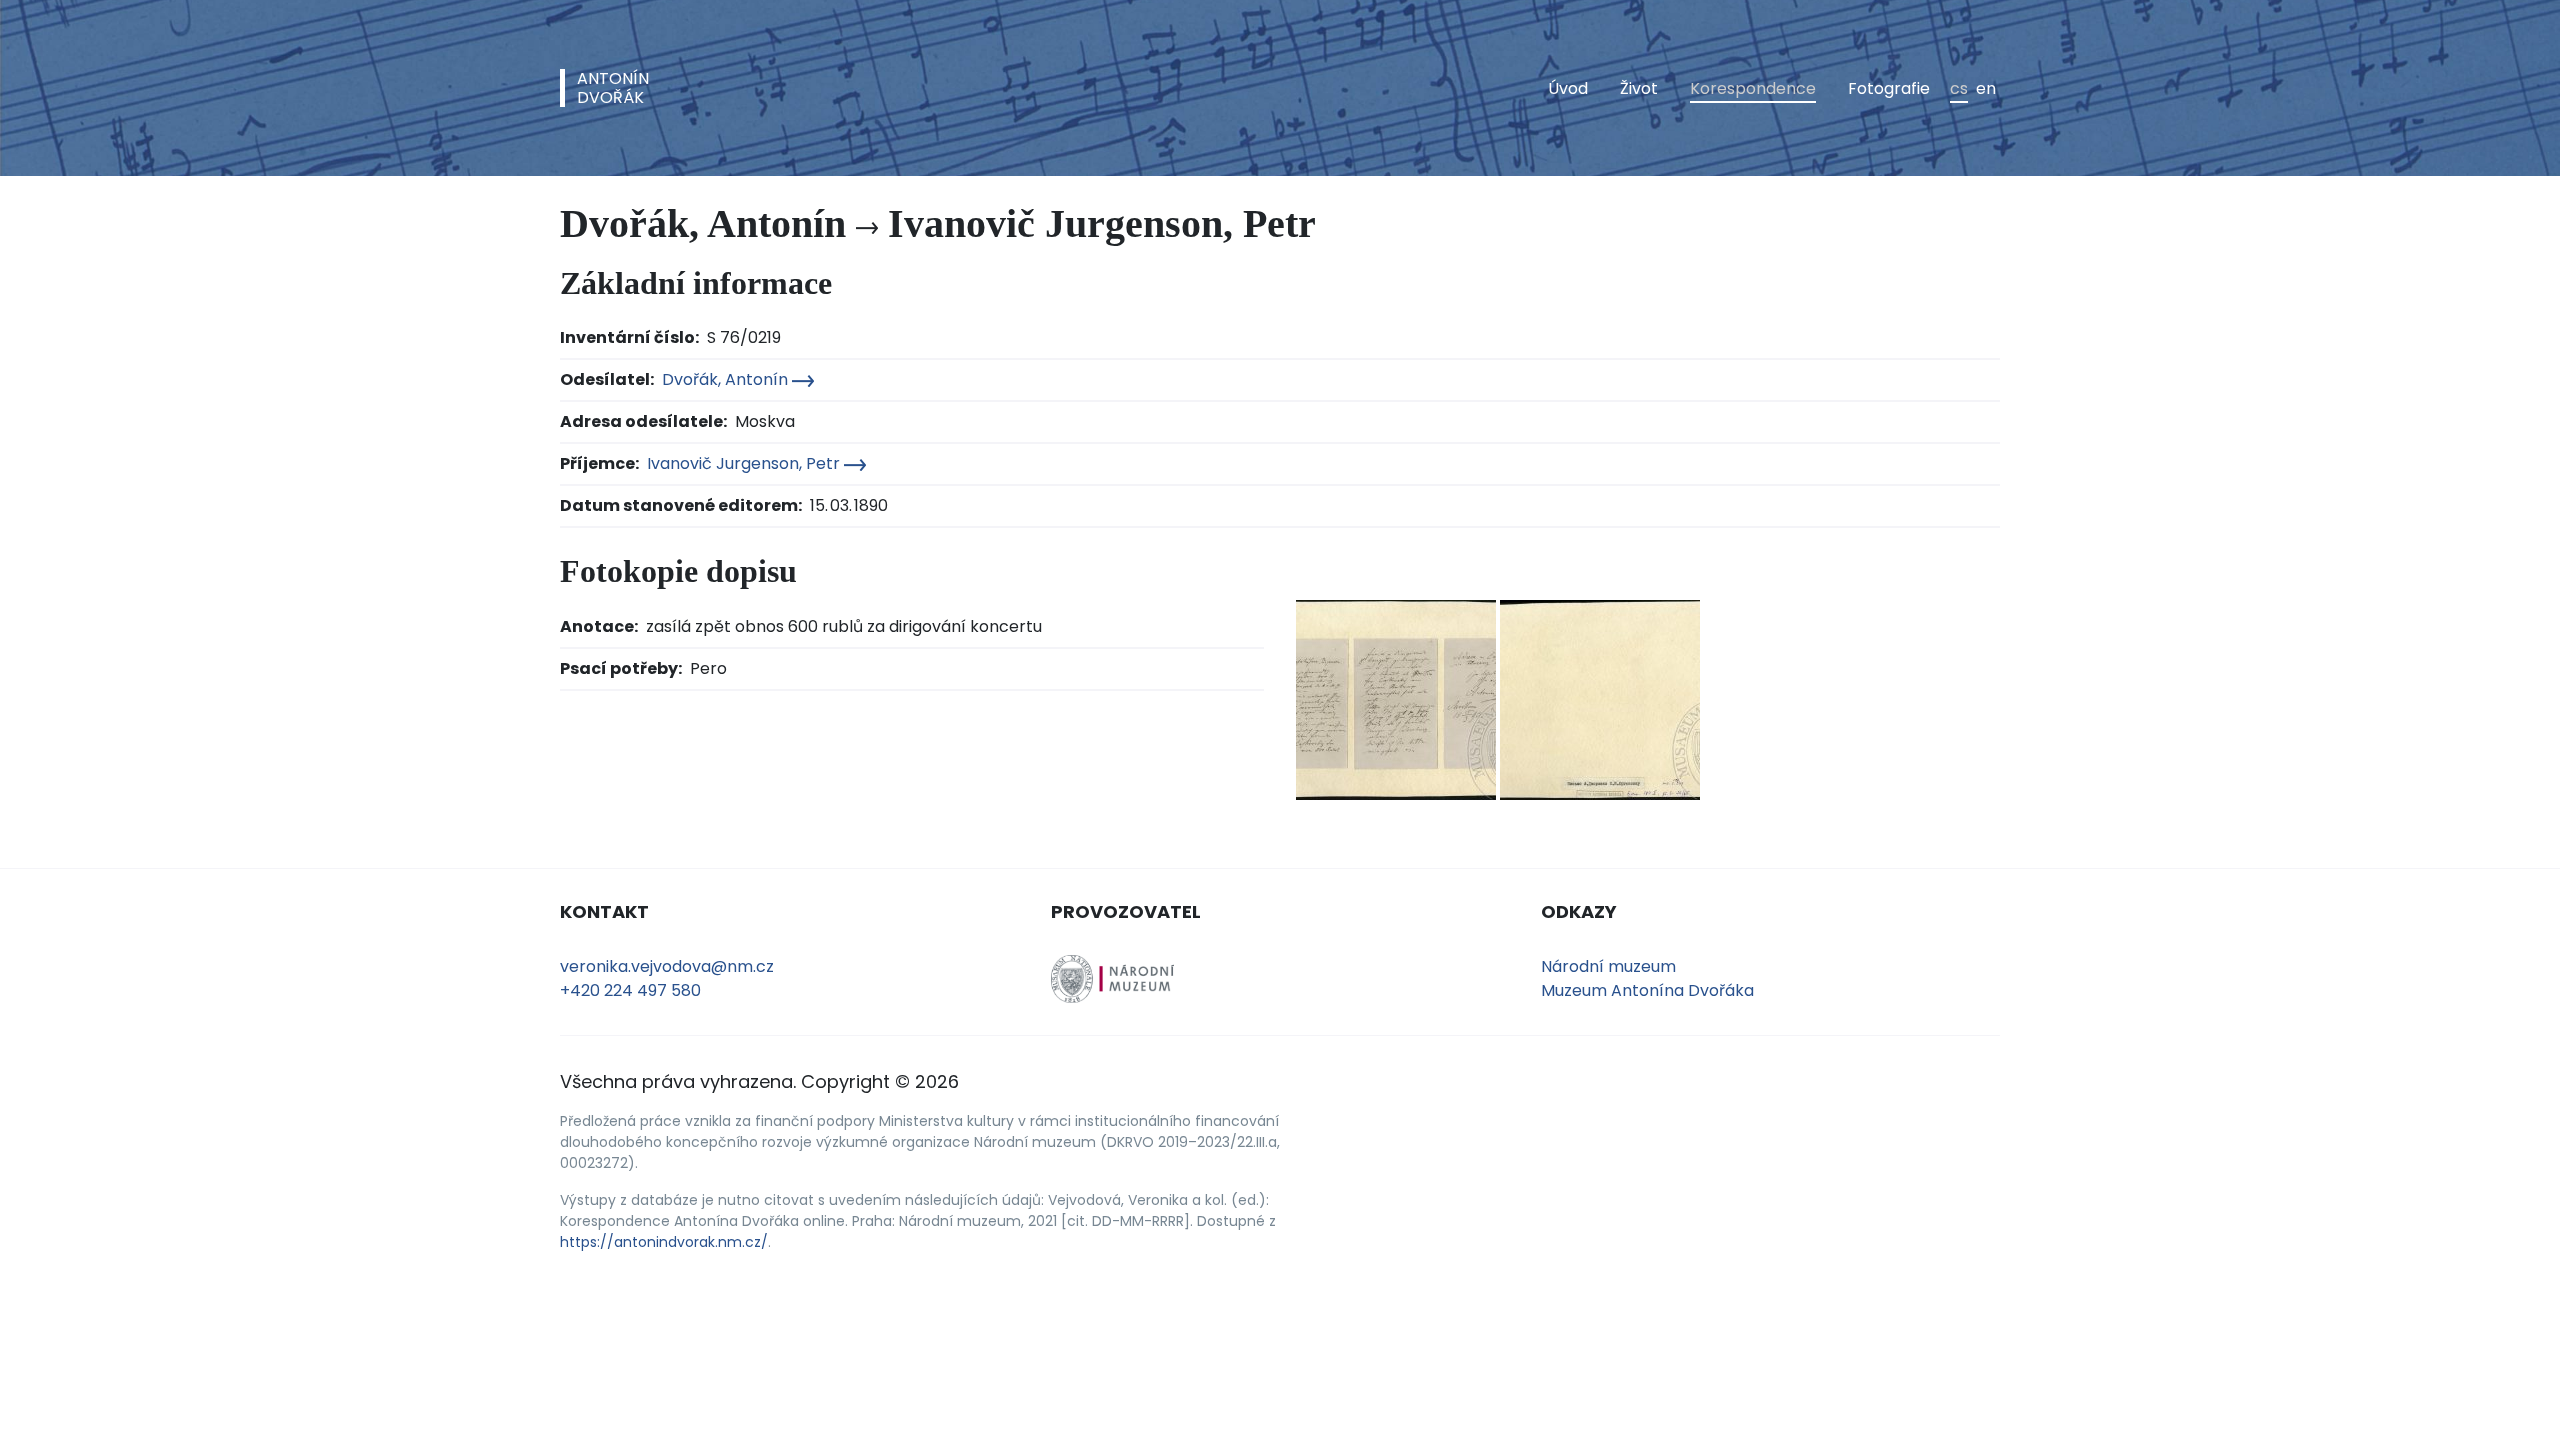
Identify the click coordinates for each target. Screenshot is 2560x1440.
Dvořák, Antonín (727, 379)
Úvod (1568, 88)
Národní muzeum (1608, 966)
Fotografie (1889, 88)
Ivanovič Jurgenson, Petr (745, 463)
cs (1959, 88)
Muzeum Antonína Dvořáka (1647, 990)
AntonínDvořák (613, 88)
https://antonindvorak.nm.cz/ (664, 1242)
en (1986, 88)
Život (1639, 88)
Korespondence (1753, 88)
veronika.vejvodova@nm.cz (667, 966)
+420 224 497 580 (630, 990)
